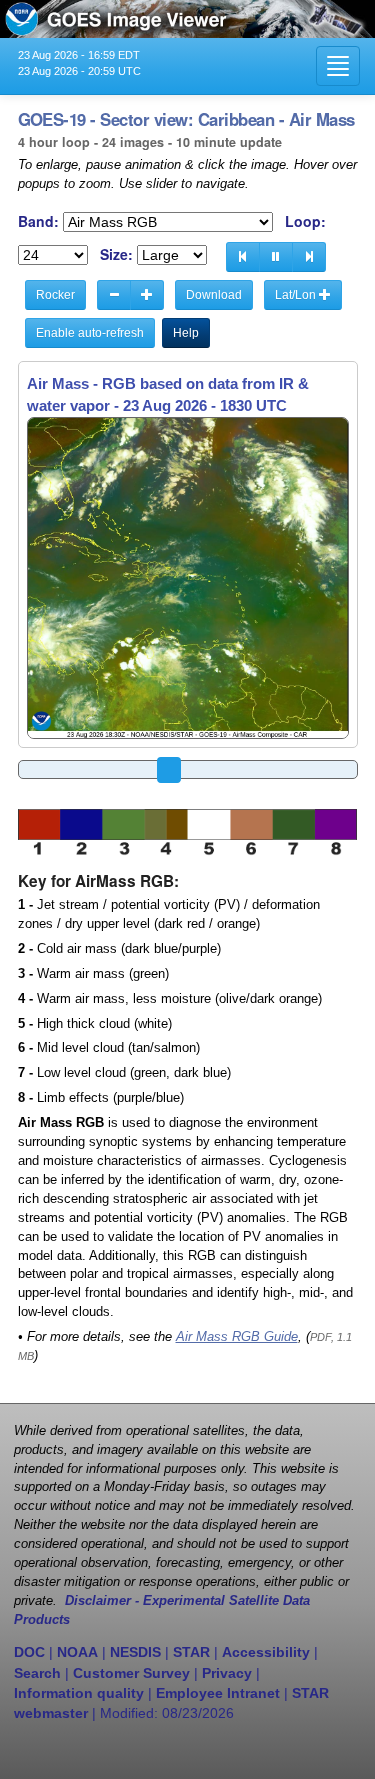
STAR (191, 1652)
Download (214, 295)
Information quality (79, 1693)
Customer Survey (131, 1673)
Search (37, 1673)
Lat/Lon (297, 295)
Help (186, 333)
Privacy (227, 1673)
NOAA (77, 1652)
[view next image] (309, 257)
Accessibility (266, 1652)
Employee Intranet (218, 1693)
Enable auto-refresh (90, 333)
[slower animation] (114, 295)
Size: (116, 254)
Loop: (305, 221)
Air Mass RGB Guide (237, 1337)
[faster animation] (147, 295)
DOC (29, 1652)
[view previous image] (243, 257)
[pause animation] (276, 257)
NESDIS (135, 1652)
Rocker (55, 295)
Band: (38, 221)
